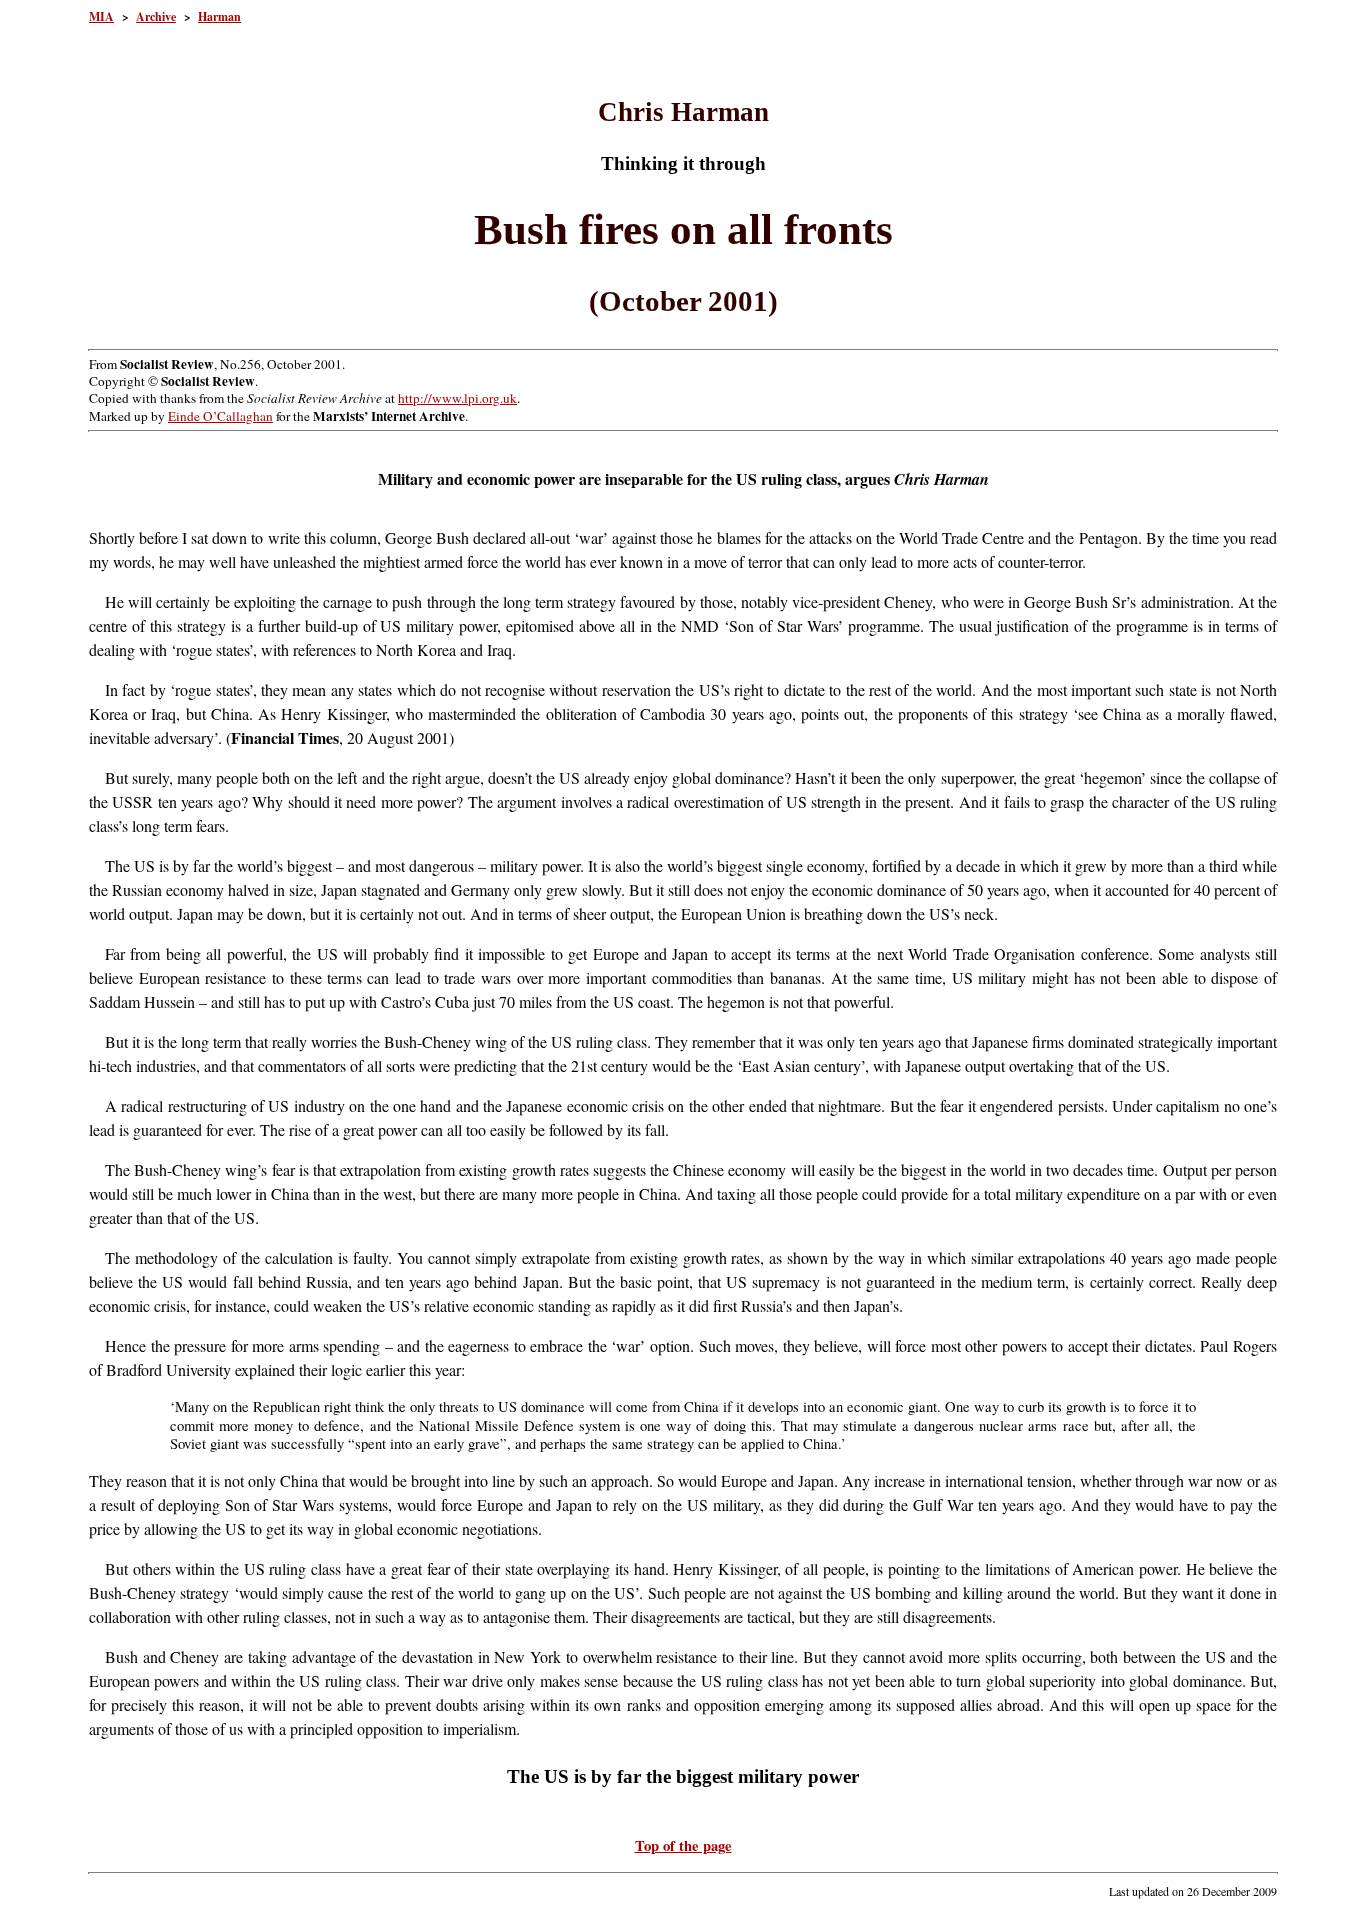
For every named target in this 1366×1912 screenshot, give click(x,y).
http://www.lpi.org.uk (457, 398)
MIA (101, 16)
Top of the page (683, 1845)
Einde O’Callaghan (220, 416)
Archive (156, 16)
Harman (219, 16)
